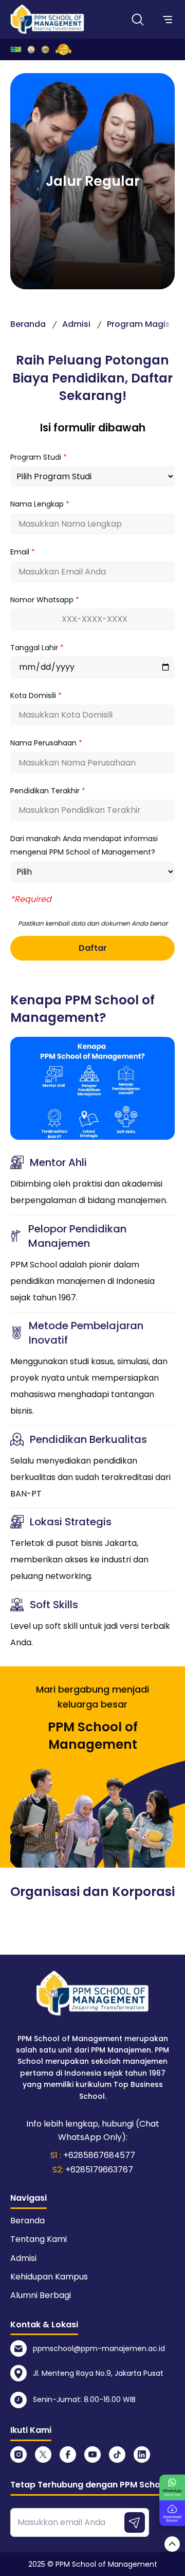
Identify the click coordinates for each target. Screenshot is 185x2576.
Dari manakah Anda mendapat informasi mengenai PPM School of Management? (84, 845)
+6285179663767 (99, 2170)
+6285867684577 (99, 2155)
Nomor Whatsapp (45, 600)
